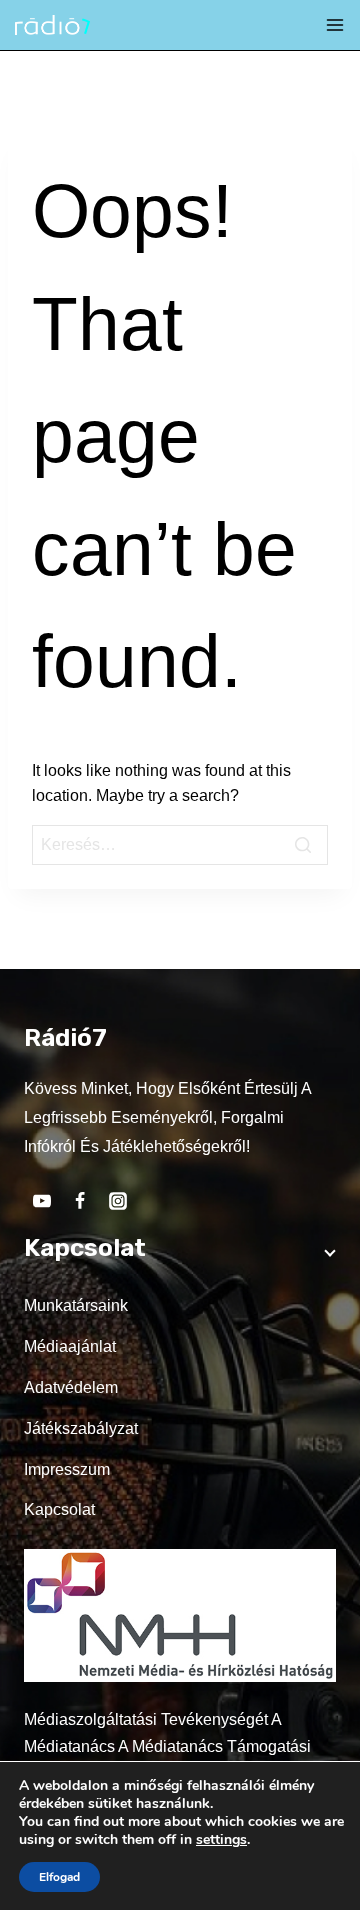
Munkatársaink (76, 1305)
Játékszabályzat (81, 1428)
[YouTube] (42, 1201)
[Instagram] (118, 1201)
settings (221, 1840)
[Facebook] (80, 1201)
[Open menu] (335, 25)
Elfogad (59, 1877)
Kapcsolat (59, 1509)
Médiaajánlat (70, 1346)
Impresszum (67, 1469)
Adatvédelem (71, 1387)
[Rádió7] (52, 25)
